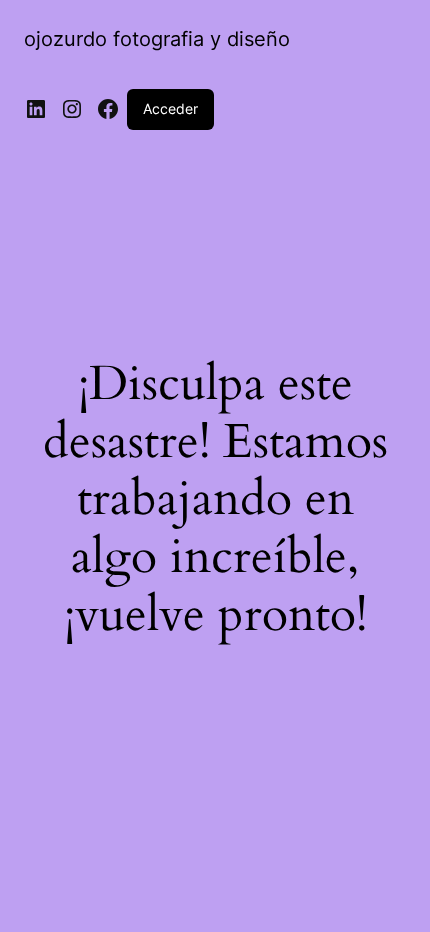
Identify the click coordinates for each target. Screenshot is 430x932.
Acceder (170, 108)
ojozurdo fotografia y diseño (157, 39)
